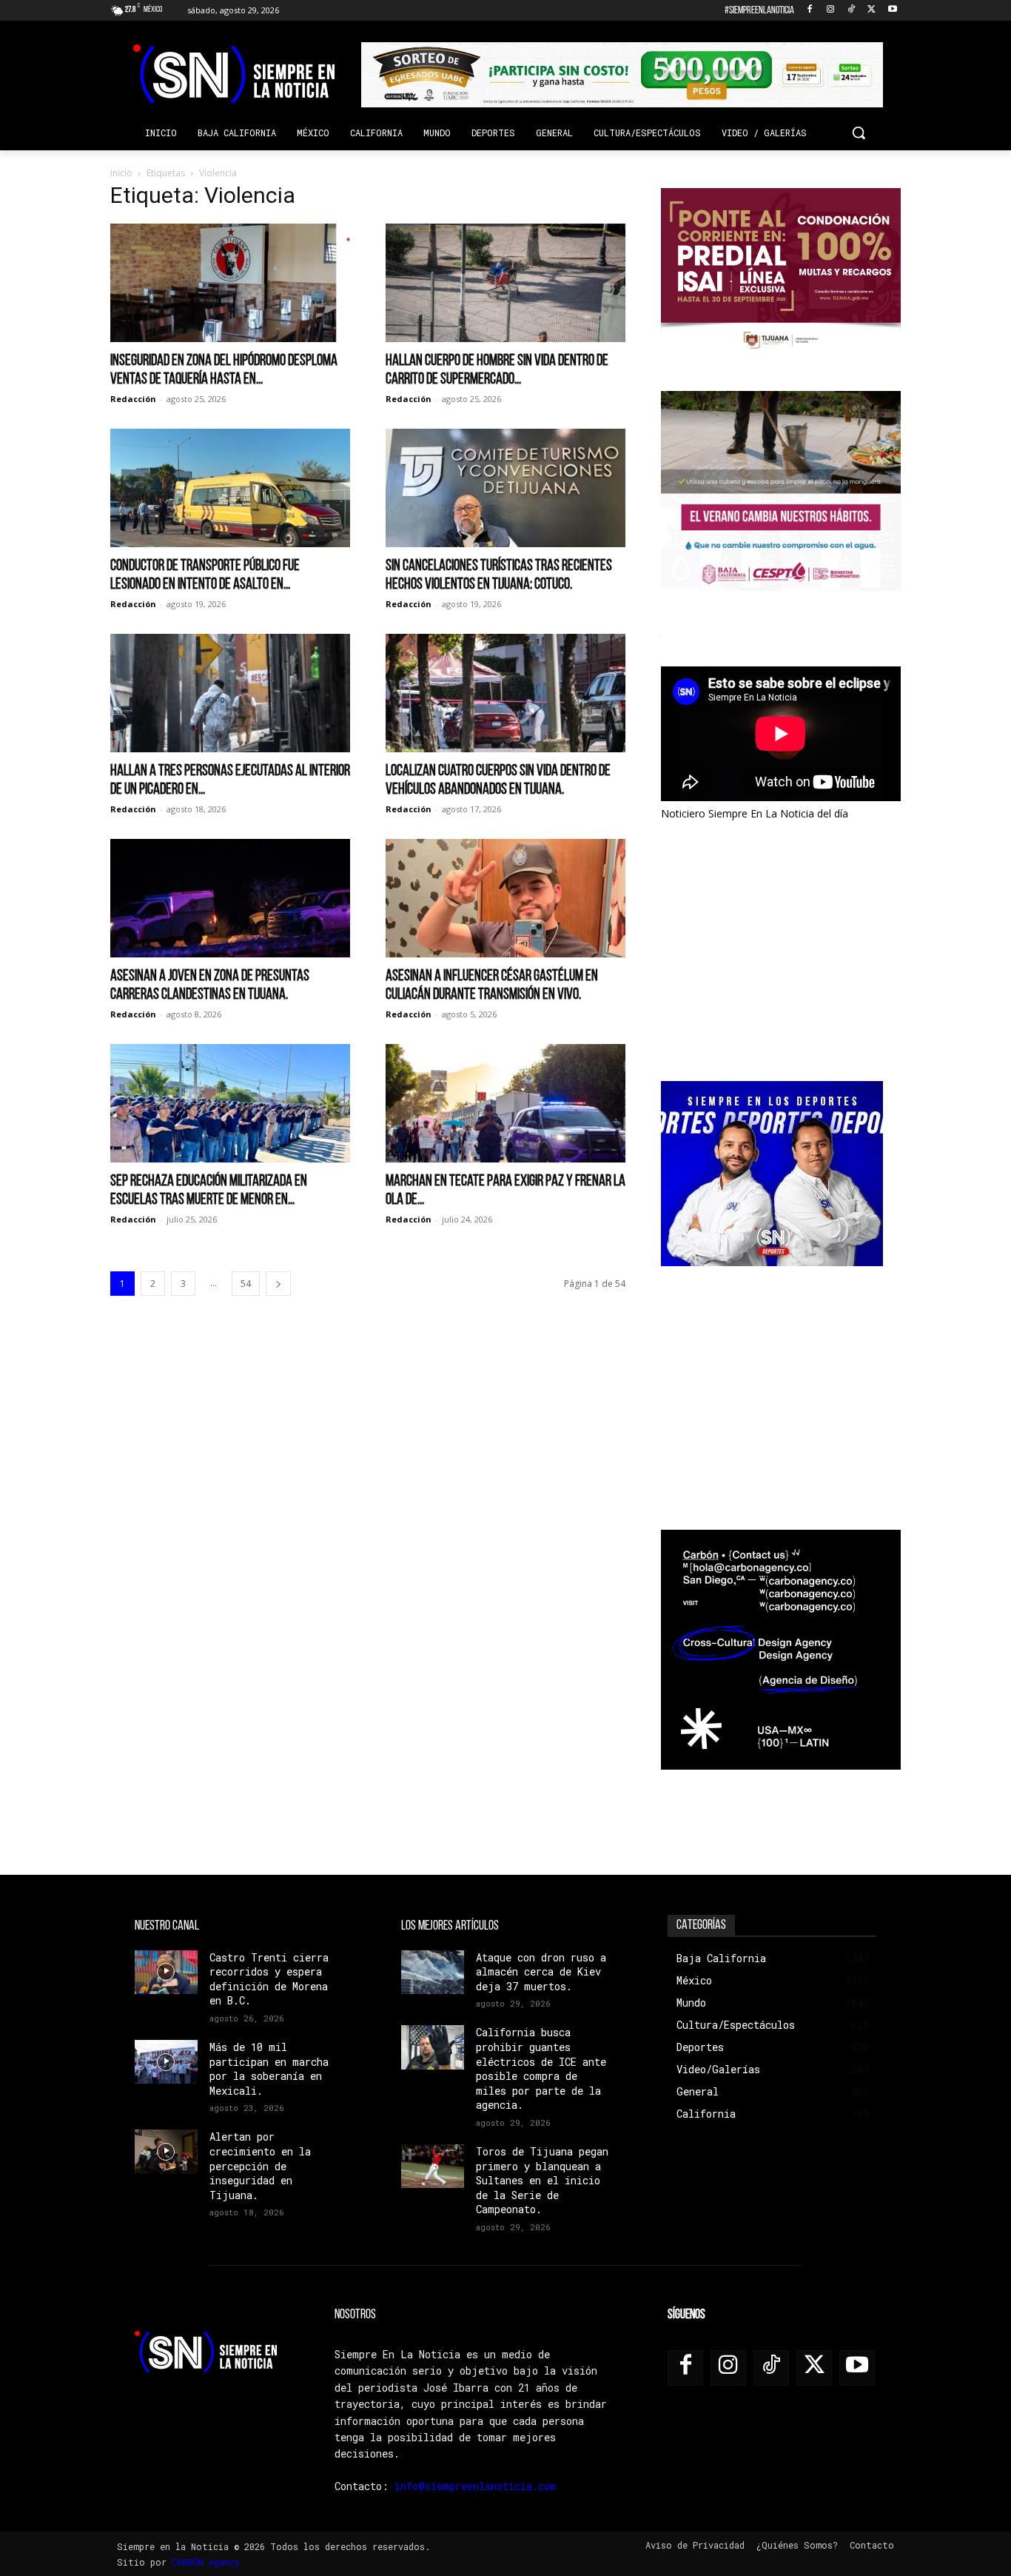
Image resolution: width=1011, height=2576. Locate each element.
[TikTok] (852, 11)
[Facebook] (810, 11)
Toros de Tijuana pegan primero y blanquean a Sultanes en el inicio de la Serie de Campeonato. (542, 2180)
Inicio (121, 173)
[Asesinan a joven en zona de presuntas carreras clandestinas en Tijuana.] (230, 898)
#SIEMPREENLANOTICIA (759, 11)
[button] (859, 133)
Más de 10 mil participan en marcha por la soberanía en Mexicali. (269, 2069)
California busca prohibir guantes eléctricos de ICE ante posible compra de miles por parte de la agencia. (541, 2068)
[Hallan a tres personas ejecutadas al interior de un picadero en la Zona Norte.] (230, 693)
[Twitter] (871, 11)
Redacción (133, 399)
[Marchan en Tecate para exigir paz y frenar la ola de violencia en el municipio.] (505, 1103)
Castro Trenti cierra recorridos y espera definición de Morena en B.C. (269, 1979)
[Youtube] (892, 11)
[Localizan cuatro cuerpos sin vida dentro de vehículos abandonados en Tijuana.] (505, 693)
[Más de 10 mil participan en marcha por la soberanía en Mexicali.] (166, 2062)
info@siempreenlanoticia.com (476, 2486)
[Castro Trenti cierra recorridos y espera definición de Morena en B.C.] (166, 1972)
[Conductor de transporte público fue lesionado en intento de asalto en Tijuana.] (230, 488)
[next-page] (278, 1284)
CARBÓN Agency (206, 2562)
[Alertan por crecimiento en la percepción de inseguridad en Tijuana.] (166, 2151)
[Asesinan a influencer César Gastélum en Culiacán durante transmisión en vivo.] (505, 898)
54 (246, 1284)
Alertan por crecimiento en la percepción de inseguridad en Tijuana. (260, 2165)
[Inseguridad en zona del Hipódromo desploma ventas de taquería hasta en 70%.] (230, 283)
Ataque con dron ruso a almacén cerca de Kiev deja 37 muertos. (541, 1972)
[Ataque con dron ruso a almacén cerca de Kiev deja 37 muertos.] (433, 1972)
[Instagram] (831, 11)
